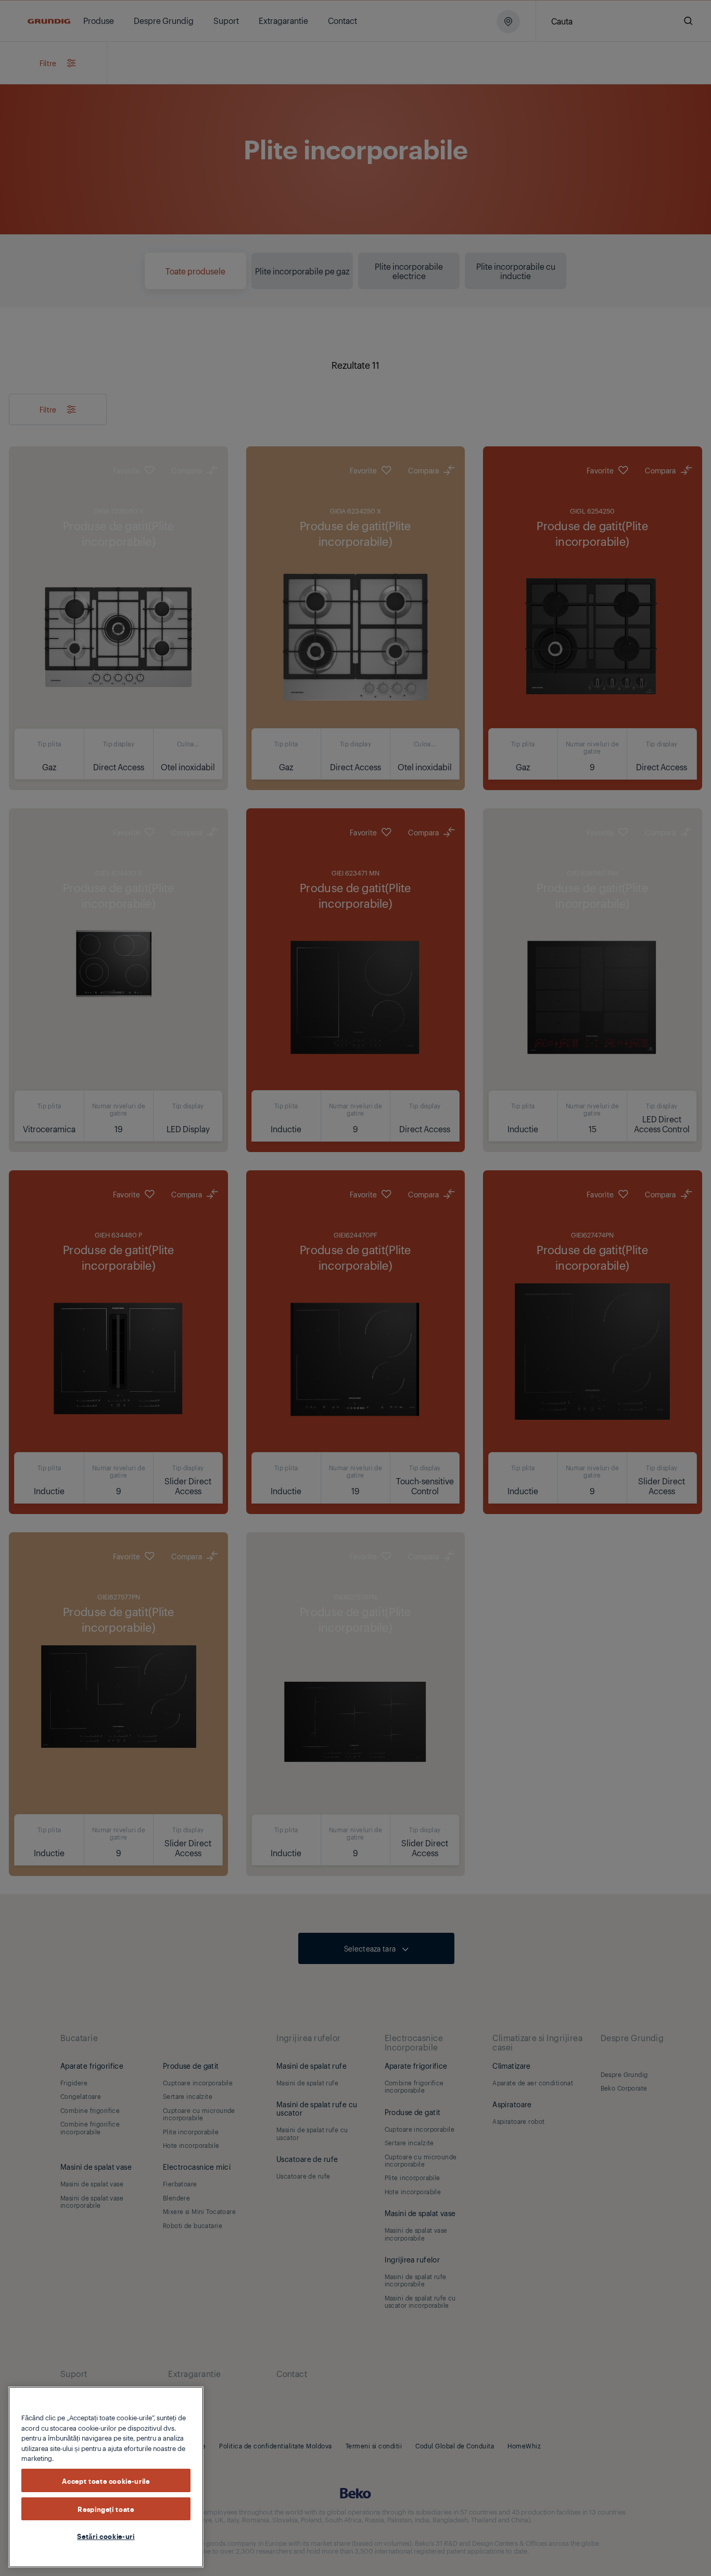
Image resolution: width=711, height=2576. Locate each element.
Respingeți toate (106, 2508)
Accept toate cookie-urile (106, 2480)
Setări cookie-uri (106, 2536)
